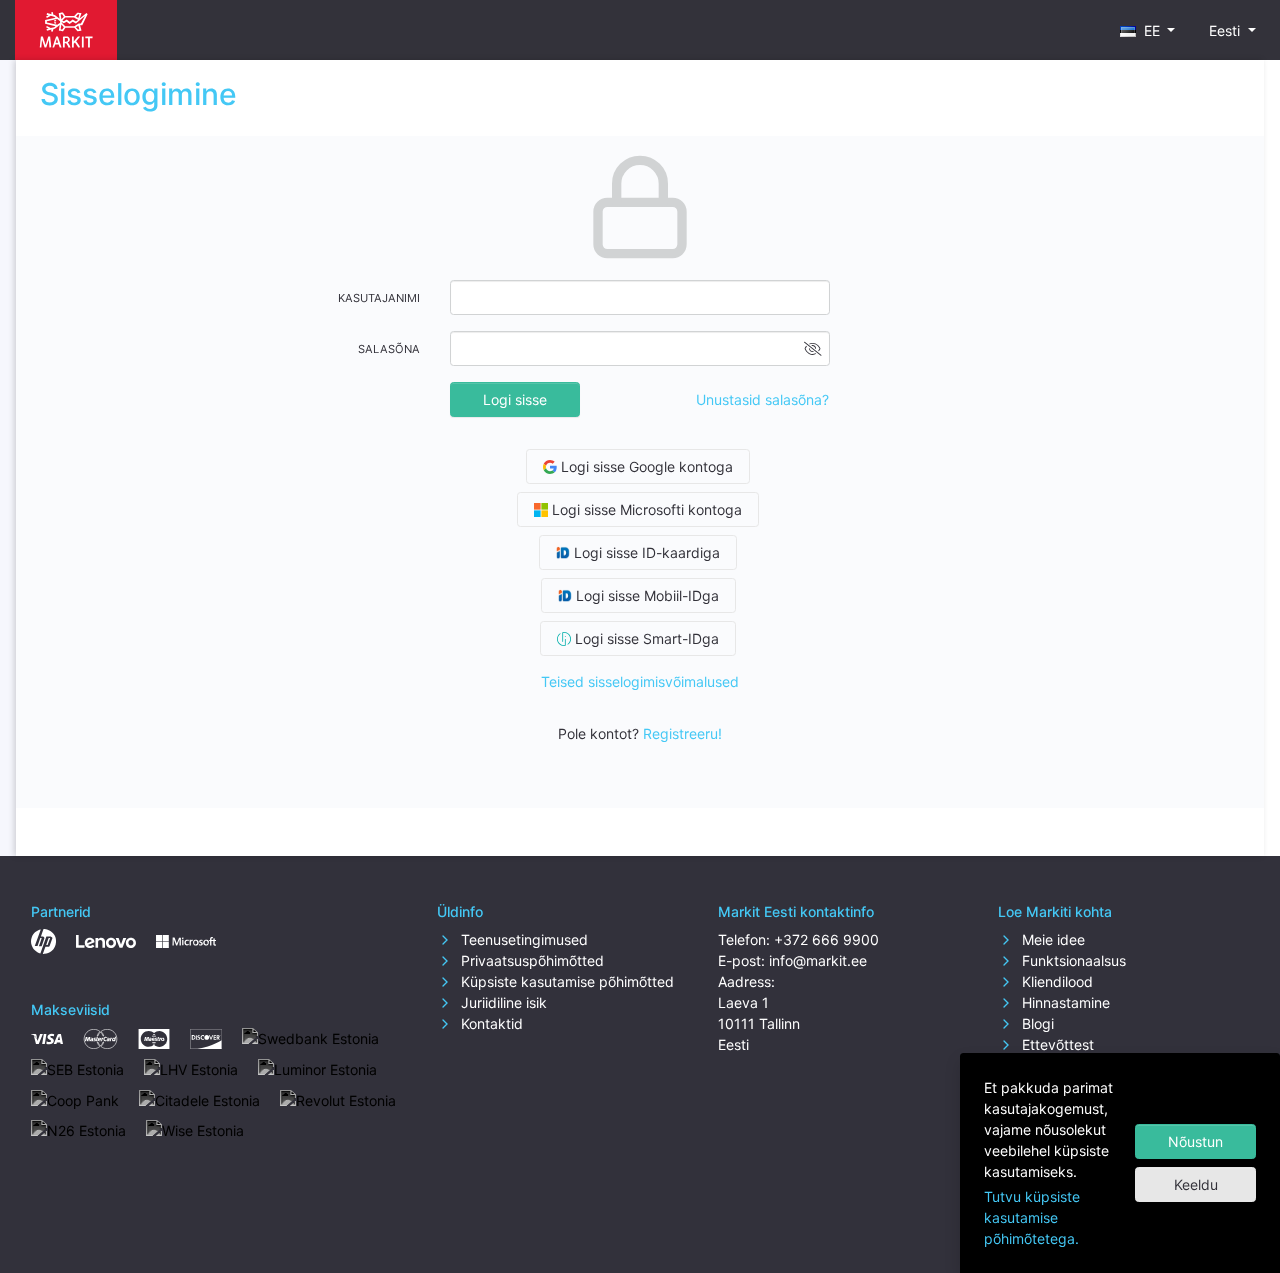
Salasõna (389, 349)
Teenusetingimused (522, 939)
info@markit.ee (818, 960)
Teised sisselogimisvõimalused (640, 681)
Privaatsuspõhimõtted (530, 960)
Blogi (1036, 1023)
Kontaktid (490, 1023)
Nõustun (1195, 1141)
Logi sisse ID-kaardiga (645, 552)
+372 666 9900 (826, 939)
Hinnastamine (1064, 1002)
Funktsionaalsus (1072, 960)
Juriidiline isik (502, 1002)
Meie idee (1051, 939)
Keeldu (1196, 1184)
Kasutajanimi (379, 298)
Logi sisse (515, 399)
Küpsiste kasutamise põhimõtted (565, 981)
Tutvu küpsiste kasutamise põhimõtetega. (1032, 1217)
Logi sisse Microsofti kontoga (645, 509)
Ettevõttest (1056, 1044)
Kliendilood (1055, 981)
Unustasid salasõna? (762, 399)
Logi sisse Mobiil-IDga (645, 595)
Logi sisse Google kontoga (645, 466)
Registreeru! (682, 733)
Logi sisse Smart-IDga (645, 638)
